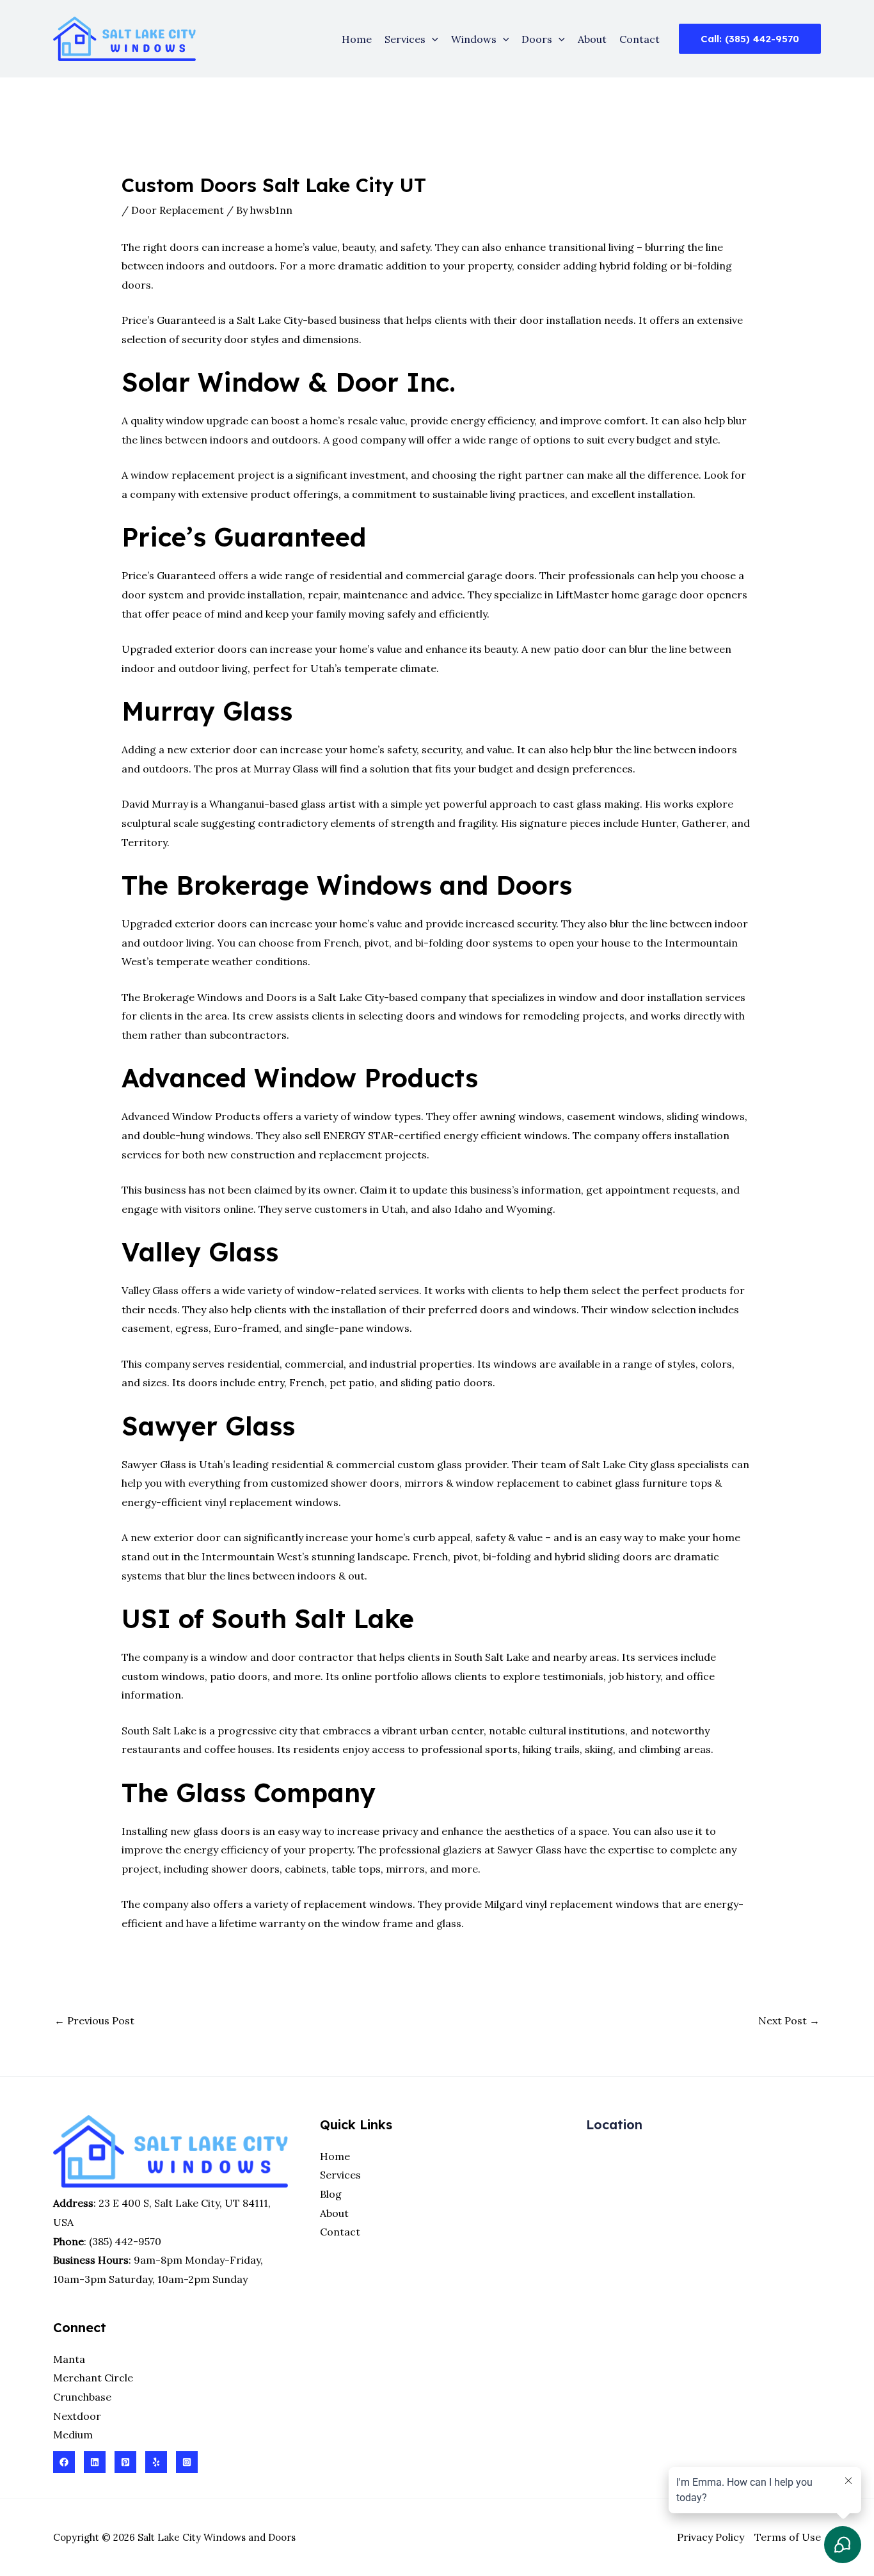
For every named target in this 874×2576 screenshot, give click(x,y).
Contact (640, 39)
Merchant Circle (93, 2378)
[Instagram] (187, 2462)
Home (357, 39)
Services (405, 39)
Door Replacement (178, 210)
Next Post (789, 2020)
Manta (69, 2359)
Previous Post (94, 2020)
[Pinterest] (125, 2462)
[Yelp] (156, 2462)
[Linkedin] (95, 2462)
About (592, 39)
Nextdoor (77, 2416)
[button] (432, 39)
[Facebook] (64, 2462)
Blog (331, 2194)
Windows (474, 39)
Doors (537, 39)
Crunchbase (82, 2397)
